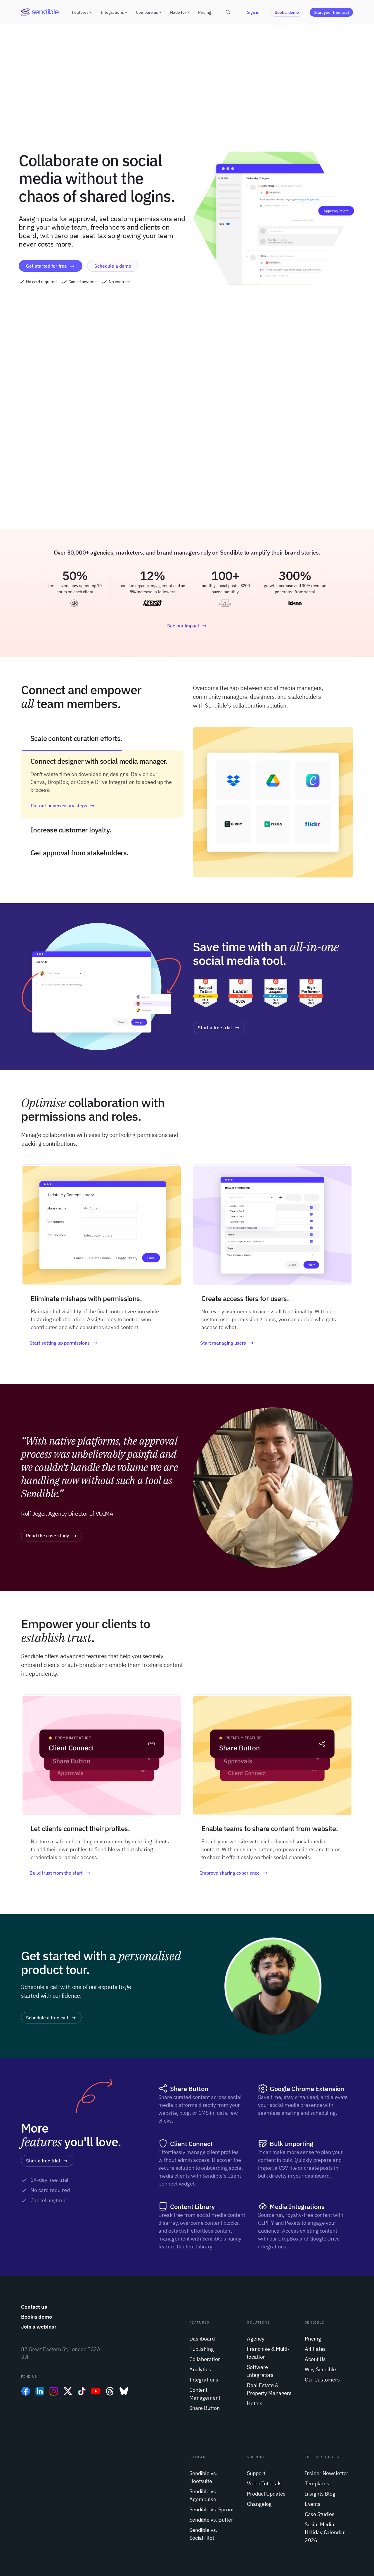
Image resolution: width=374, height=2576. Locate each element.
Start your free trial (331, 12)
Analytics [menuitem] (200, 2369)
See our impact (183, 626)
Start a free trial (215, 1028)
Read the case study (47, 1536)
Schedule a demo (113, 266)
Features (80, 12)
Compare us (147, 12)
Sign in (253, 12)
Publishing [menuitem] (202, 2349)
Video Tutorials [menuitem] (264, 2483)
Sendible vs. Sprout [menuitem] (211, 2509)
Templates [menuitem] (317, 2483)
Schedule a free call (47, 2018)
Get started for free (46, 266)
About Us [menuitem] (315, 2359)
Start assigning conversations (62, 828)
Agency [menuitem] (256, 2339)
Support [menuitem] (256, 2473)
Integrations (112, 12)
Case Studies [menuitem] (320, 2514)
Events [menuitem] (313, 2504)
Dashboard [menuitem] (202, 2339)
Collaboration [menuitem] (205, 2359)
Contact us (34, 2307)
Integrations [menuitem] (204, 2380)
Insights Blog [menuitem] (320, 2494)
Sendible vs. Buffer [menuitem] (211, 2520)
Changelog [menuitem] (259, 2504)
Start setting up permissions (60, 1343)
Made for (178, 12)
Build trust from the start (56, 1873)
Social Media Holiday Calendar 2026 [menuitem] (325, 2532)
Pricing (205, 12)
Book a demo (287, 12)
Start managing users (223, 1343)
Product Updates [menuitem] (266, 2494)
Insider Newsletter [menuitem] (327, 2473)
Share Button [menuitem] (204, 2408)
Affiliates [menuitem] (315, 2349)
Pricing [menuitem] (313, 2339)
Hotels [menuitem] (254, 2403)
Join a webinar (39, 2327)
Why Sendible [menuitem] (320, 2369)
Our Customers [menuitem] (322, 2380)
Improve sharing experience (230, 1873)
